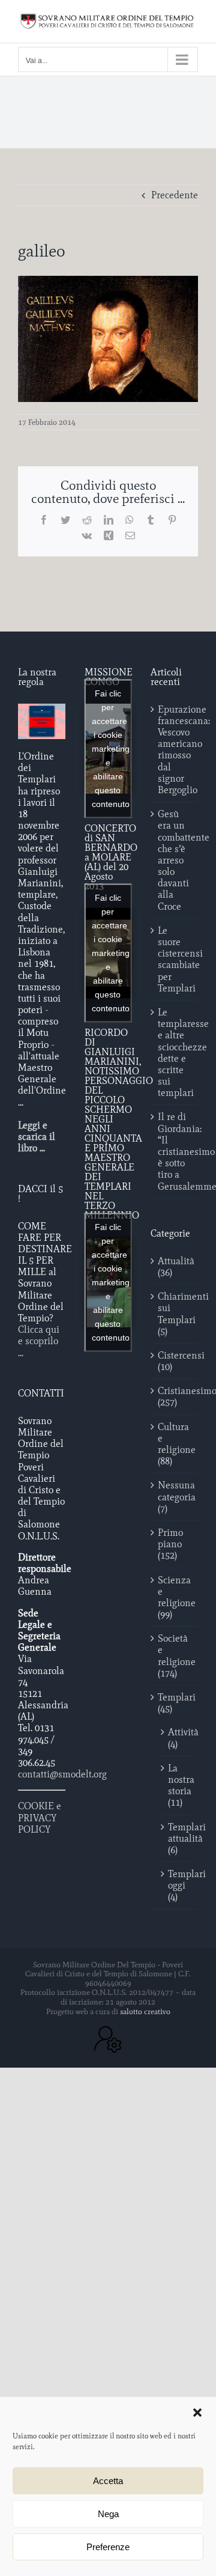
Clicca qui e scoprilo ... (39, 1341)
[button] (197, 2413)
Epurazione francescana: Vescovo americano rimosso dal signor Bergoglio (175, 750)
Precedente (175, 195)
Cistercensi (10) (175, 1361)
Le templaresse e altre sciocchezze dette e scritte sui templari (175, 1052)
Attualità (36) (175, 1267)
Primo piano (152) (170, 1544)
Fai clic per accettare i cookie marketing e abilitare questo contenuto (111, 748)
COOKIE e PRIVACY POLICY (40, 1817)
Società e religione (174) (175, 1656)
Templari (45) (175, 1703)
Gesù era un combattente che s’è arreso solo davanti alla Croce (175, 860)
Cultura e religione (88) (175, 1444)
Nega (108, 2514)
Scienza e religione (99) (175, 1597)
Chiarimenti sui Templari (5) (175, 1314)
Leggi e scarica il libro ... (37, 1137)
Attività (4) (177, 1738)
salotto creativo (145, 2011)
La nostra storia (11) (177, 1786)
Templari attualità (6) (177, 1838)
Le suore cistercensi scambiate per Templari (175, 959)
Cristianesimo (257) (175, 1396)
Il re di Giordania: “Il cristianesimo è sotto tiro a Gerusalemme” (175, 1151)
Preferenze (108, 2547)
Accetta (108, 2481)
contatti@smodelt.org (62, 1774)
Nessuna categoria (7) (175, 1497)
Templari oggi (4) (177, 1885)
